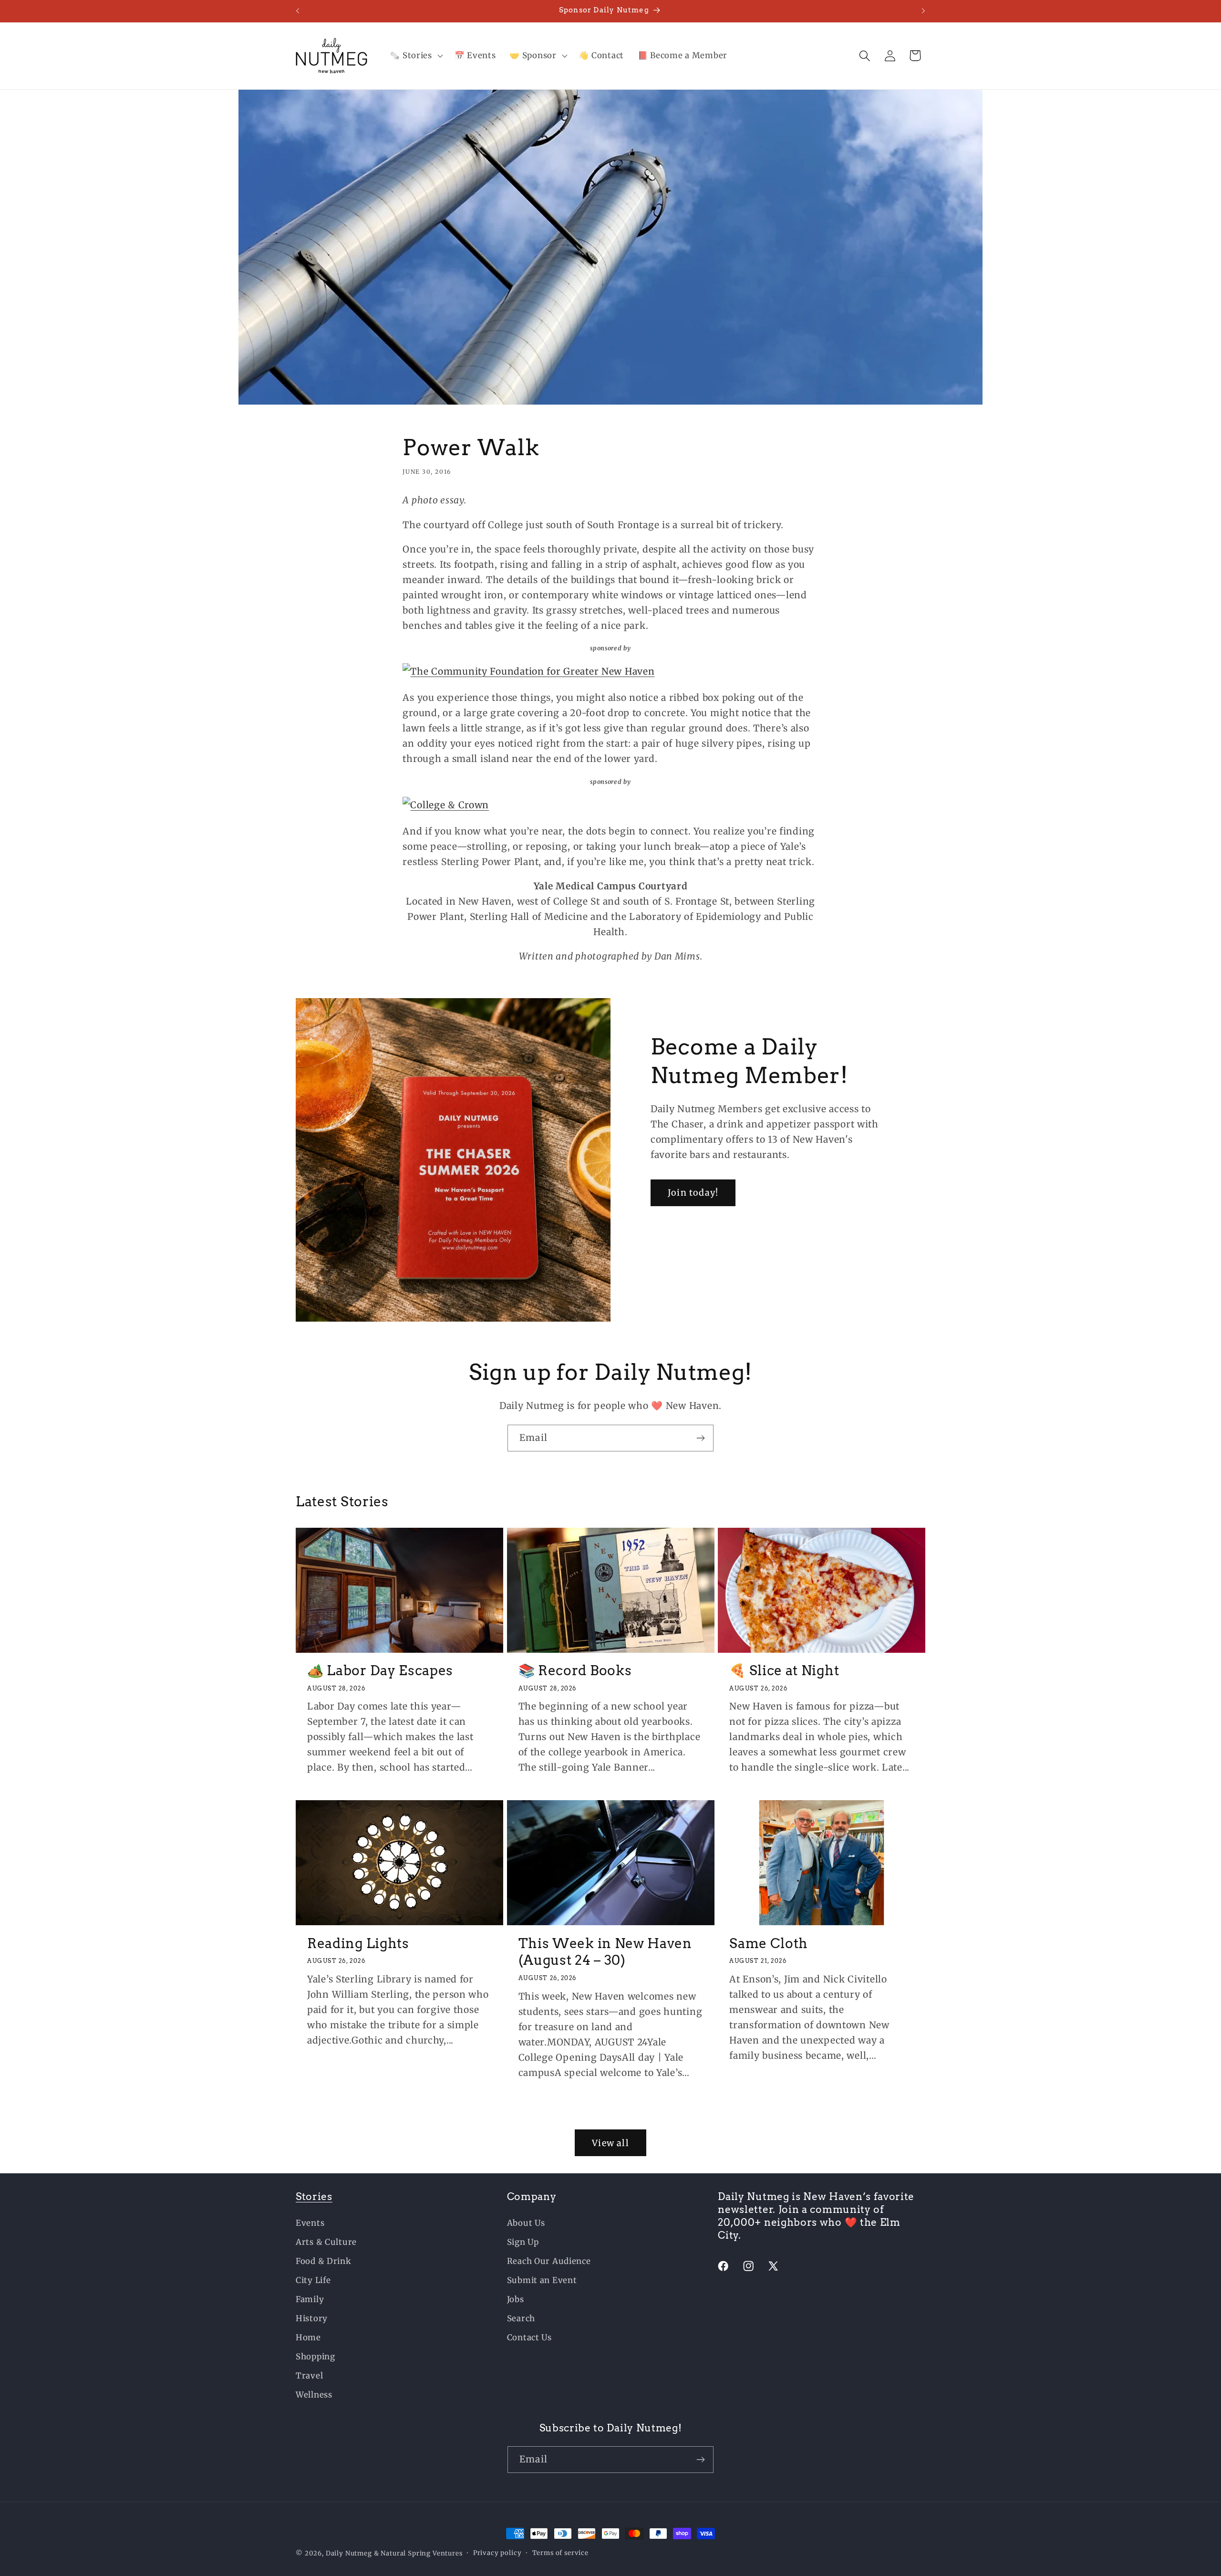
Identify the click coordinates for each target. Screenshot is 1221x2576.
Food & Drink (324, 2261)
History (312, 2318)
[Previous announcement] (298, 11)
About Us (526, 2223)
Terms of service (560, 2553)
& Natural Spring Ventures (418, 2553)
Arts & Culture (326, 2242)
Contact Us (529, 2337)
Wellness (314, 2395)
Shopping (316, 2357)
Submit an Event (542, 2280)
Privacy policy (497, 2553)
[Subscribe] (700, 1438)
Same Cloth (769, 1943)
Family (310, 2299)
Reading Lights (358, 1943)
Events (310, 2223)
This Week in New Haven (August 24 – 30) (605, 1951)
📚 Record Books (575, 1670)
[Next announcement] (923, 11)
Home (308, 2337)
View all (610, 2143)
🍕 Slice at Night (784, 1670)
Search (521, 2318)
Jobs (516, 2299)
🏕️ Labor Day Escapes (380, 1670)
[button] (415, 56)
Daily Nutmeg (349, 2553)
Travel (309, 2376)
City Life (313, 2280)
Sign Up (523, 2242)
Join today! (693, 1193)
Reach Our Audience (549, 2261)
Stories (314, 2196)
